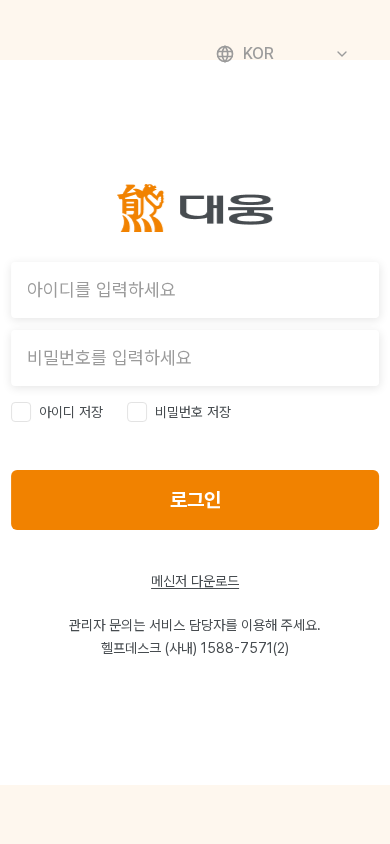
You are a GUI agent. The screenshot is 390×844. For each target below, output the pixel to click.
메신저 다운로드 (195, 581)
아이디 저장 (71, 412)
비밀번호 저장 (193, 412)
